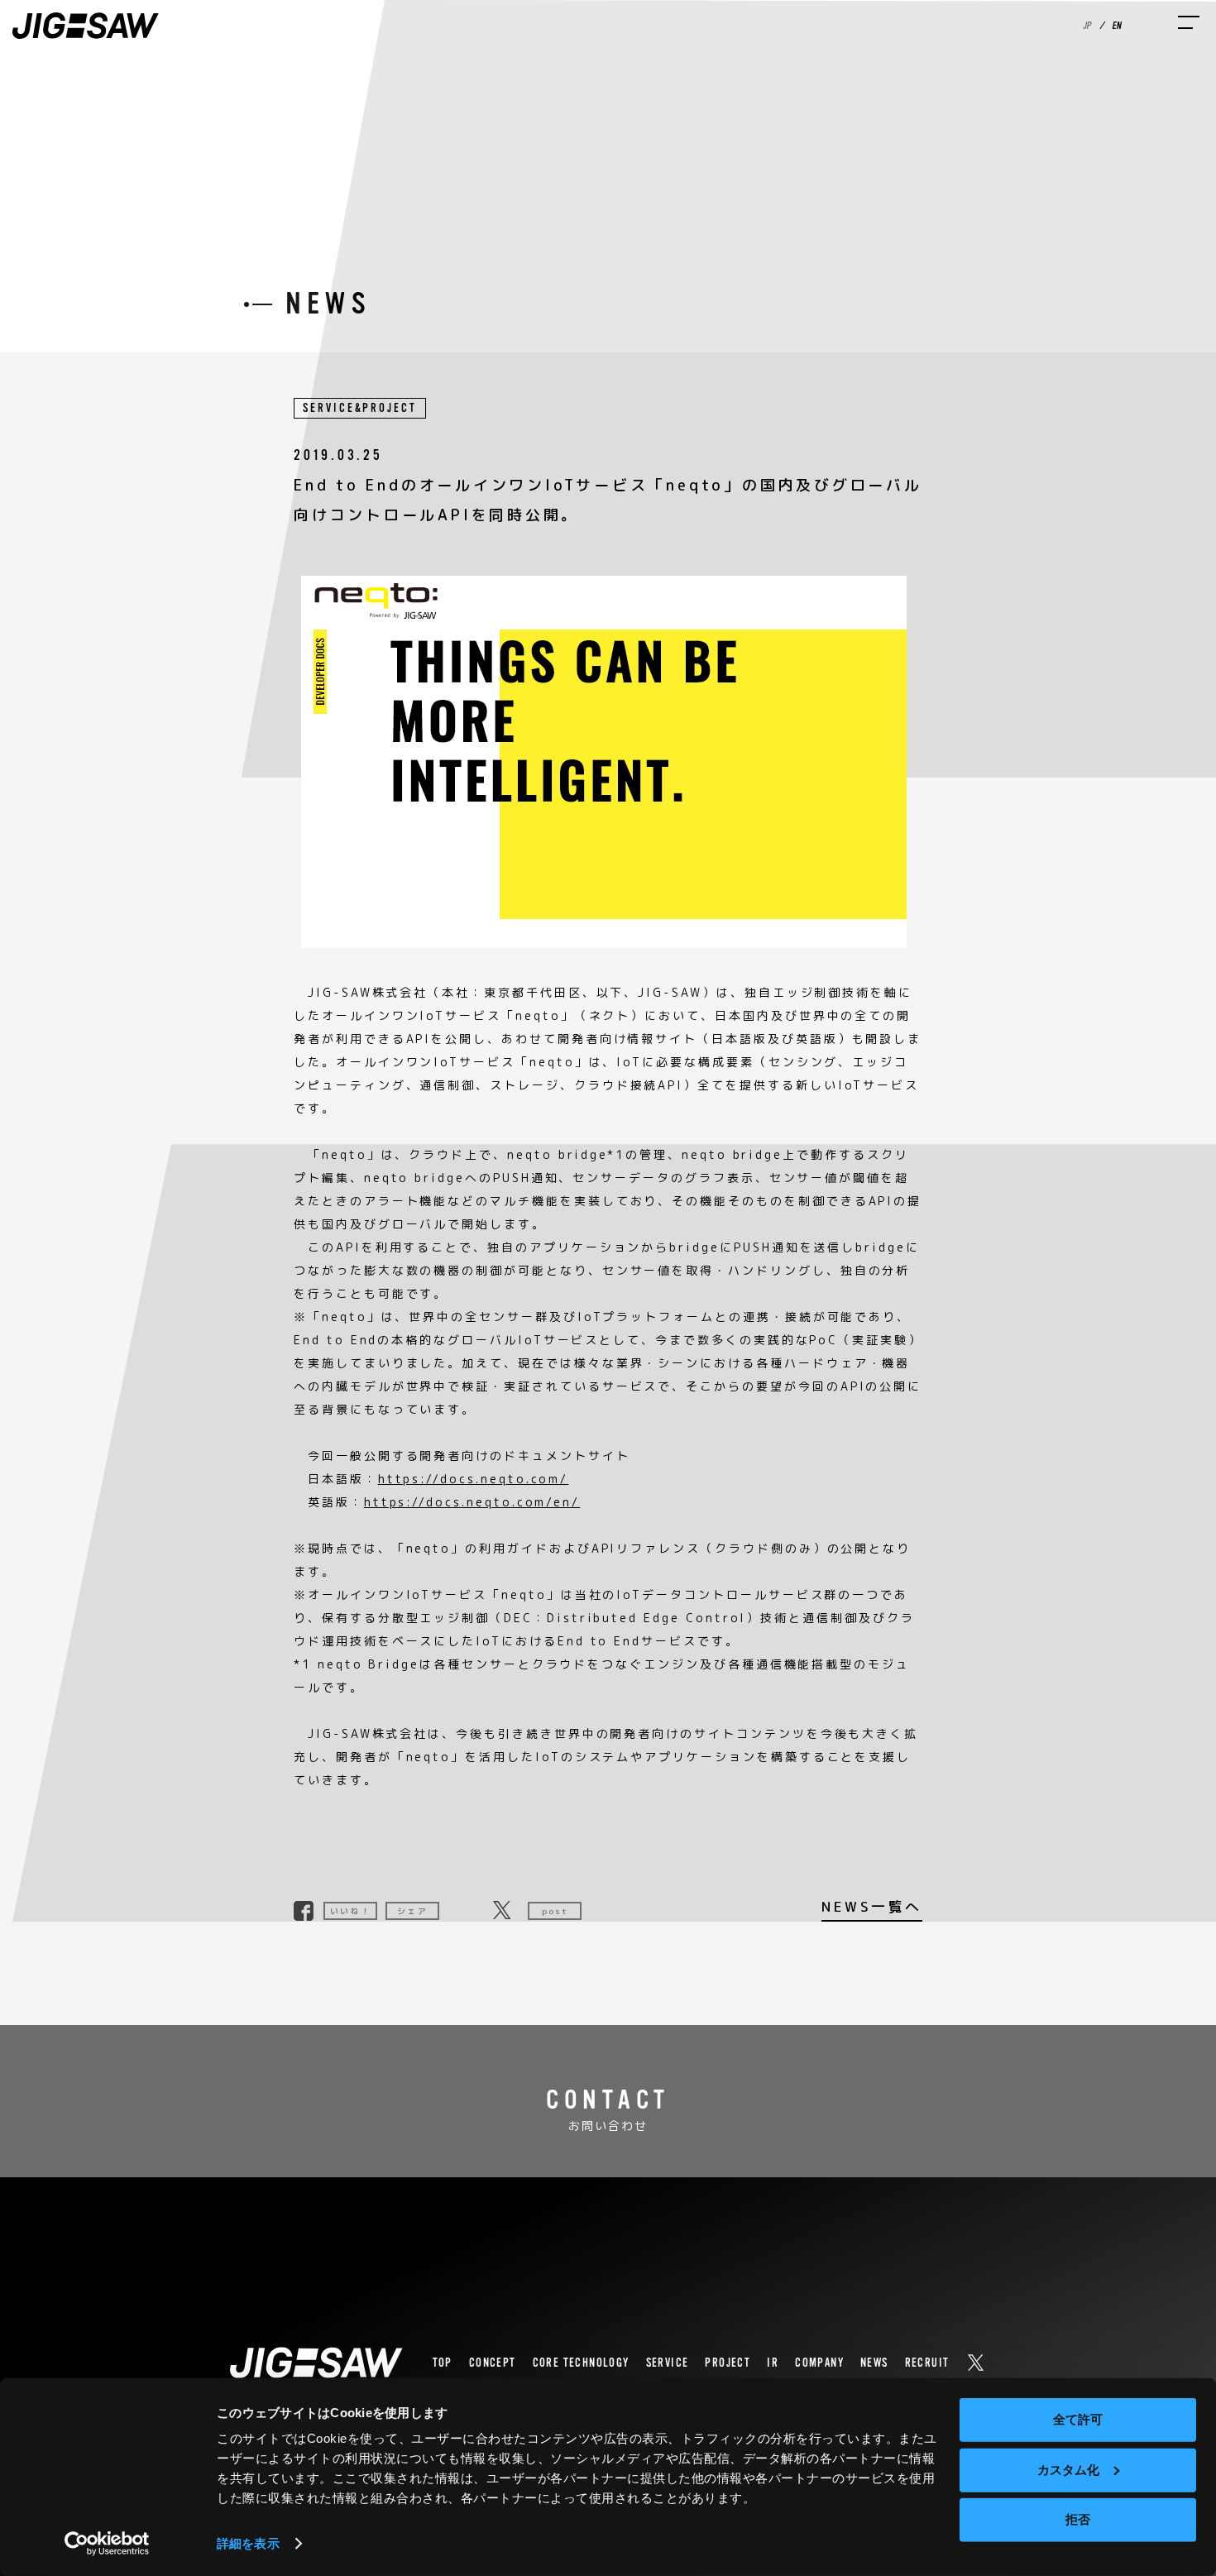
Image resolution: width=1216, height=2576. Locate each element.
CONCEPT (493, 2363)
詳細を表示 (248, 2543)
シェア (412, 1911)
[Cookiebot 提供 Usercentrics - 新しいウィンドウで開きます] (107, 2544)
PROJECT (728, 2363)
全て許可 (1078, 2419)
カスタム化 (1068, 2469)
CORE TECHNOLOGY (581, 2363)
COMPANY (819, 2363)
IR (773, 2363)
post (555, 1911)
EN (1116, 26)
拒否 (1078, 2519)
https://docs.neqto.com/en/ (472, 1502)
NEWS (874, 2363)
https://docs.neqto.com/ (474, 1479)
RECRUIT (927, 2363)
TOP (443, 2363)
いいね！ (350, 1911)
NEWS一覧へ (872, 1908)
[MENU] (1189, 22)
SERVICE (668, 2363)
